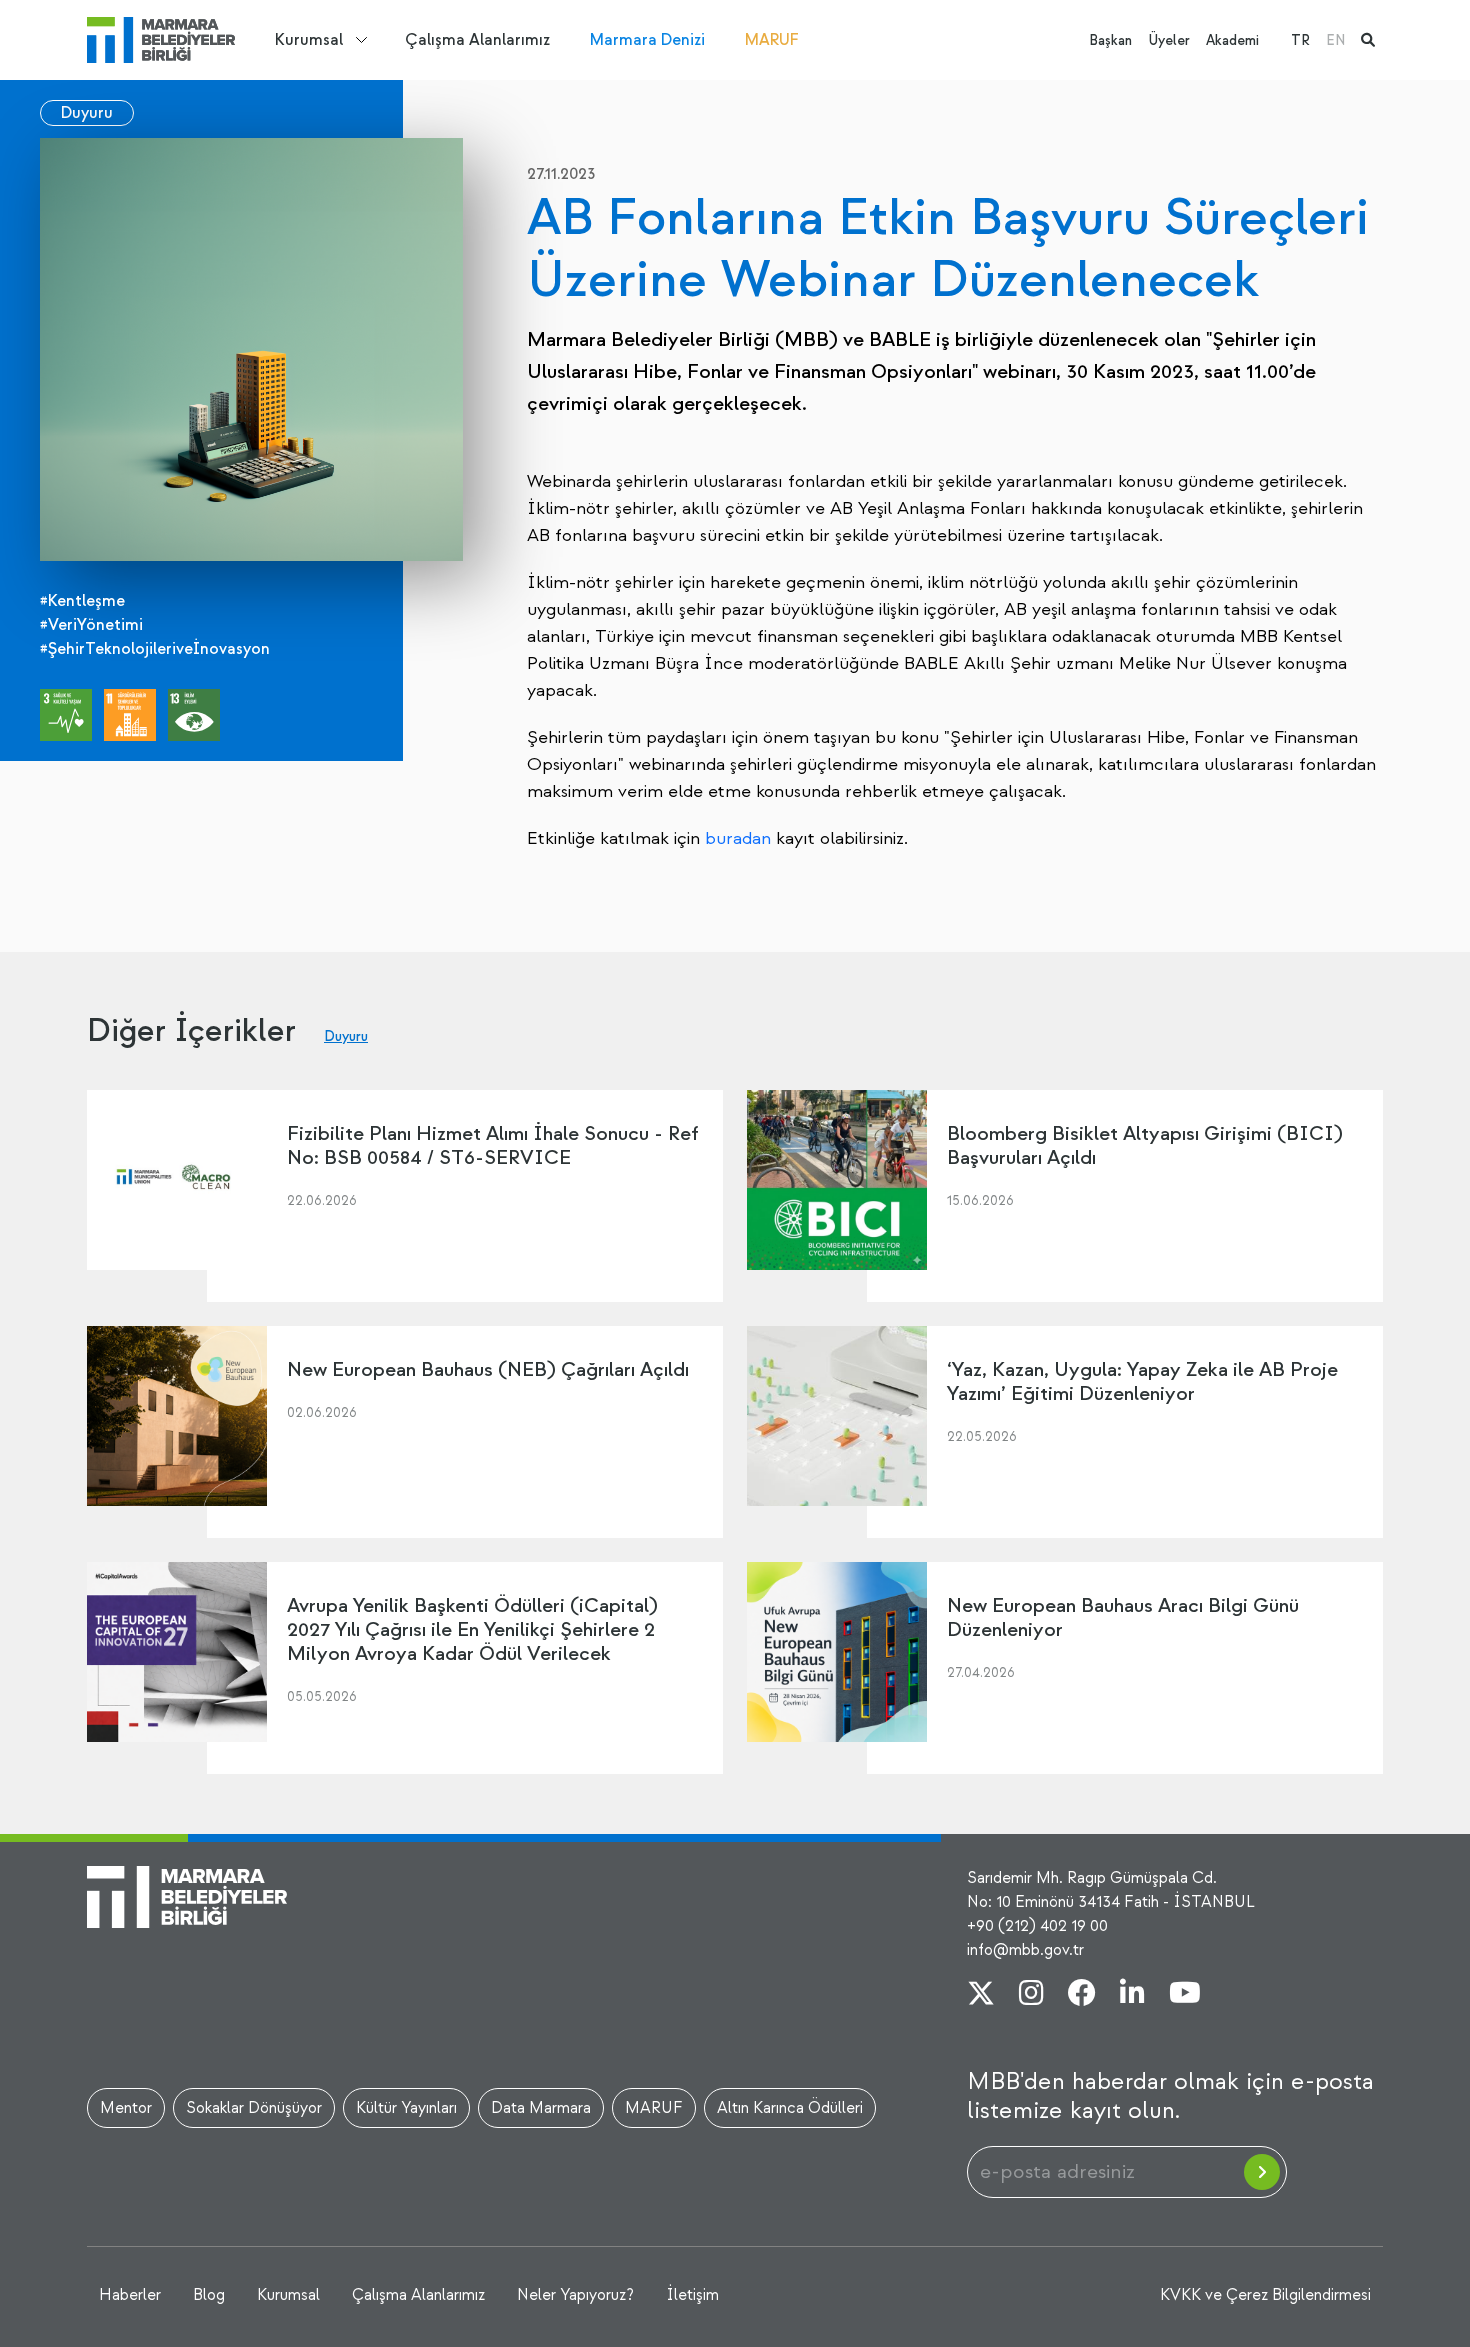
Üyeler (1169, 40)
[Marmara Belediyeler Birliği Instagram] (1031, 1995)
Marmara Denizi (647, 40)
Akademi (1232, 40)
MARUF (772, 40)
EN (1335, 40)
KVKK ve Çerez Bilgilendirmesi (1265, 2295)
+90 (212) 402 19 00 (1037, 1926)
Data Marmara (541, 2108)
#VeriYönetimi (91, 625)
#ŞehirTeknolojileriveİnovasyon (155, 649)
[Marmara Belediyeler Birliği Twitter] (981, 1995)
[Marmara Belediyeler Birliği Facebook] (1082, 1995)
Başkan (1110, 40)
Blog (209, 2295)
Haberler (130, 2295)
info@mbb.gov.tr (1025, 1950)
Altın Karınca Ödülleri (790, 2108)
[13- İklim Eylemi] (194, 715)
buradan (738, 838)
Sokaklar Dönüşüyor (254, 2108)
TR (1300, 40)
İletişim (692, 2295)
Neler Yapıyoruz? (575, 2295)
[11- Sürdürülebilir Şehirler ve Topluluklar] (130, 715)
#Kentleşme (82, 601)
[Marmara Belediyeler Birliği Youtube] (1185, 1995)
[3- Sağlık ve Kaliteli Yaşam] (66, 715)
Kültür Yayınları (406, 2108)
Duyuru (87, 113)
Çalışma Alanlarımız (477, 40)
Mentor (126, 2108)
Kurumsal (309, 40)
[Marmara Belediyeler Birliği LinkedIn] (1132, 1995)
